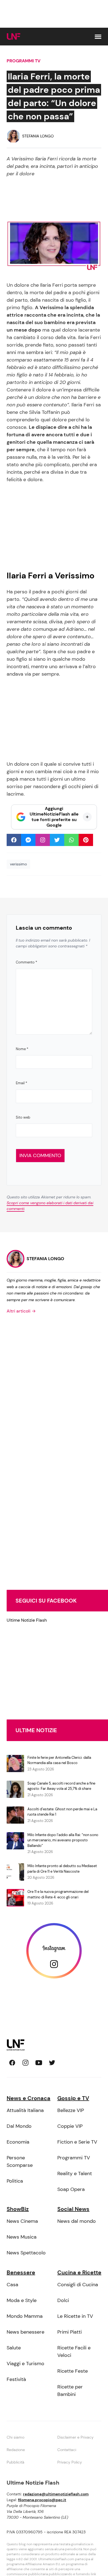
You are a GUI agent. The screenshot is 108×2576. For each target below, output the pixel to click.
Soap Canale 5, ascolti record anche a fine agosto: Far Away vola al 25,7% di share (61, 1786)
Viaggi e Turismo (25, 2364)
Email (21, 1083)
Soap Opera (71, 2189)
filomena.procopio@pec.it (42, 2500)
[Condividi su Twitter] (57, 840)
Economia (18, 2142)
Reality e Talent (75, 2173)
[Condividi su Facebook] (14, 840)
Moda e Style (22, 2300)
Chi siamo (16, 2437)
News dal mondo (77, 2221)
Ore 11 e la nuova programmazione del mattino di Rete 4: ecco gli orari (58, 1894)
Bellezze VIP (71, 2110)
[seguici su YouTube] (39, 2063)
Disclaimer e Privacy (75, 2437)
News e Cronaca (29, 2098)
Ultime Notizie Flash (27, 1620)
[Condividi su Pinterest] (86, 840)
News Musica (22, 2237)
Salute (14, 2348)
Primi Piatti (70, 2332)
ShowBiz (18, 2209)
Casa (12, 2285)
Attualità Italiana (25, 2110)
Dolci (63, 2300)
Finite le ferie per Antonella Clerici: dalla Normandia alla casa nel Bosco (59, 1760)
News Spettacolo (26, 2253)
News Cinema (22, 2221)
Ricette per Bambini (70, 2391)
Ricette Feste (73, 2371)
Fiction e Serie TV (77, 2142)
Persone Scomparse (20, 2161)
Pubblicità (16, 2462)
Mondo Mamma (25, 2316)
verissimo (18, 864)
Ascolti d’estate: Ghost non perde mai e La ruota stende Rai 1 (62, 1812)
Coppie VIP (70, 2126)
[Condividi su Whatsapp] (71, 840)
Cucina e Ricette (79, 2272)
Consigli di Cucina (78, 2285)
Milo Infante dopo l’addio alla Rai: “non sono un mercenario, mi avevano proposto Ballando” (63, 1840)
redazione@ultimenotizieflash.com (56, 2494)
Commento (26, 962)
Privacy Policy (70, 2462)
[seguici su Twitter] (52, 2063)
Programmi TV (24, 61)
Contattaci (67, 2450)
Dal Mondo (19, 2126)
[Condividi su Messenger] (28, 840)
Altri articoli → (21, 1311)
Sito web (23, 1117)
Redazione (16, 2450)
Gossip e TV (73, 2098)
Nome (22, 1049)
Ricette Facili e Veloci (74, 2351)
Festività (16, 2379)
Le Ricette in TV (75, 2316)
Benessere (21, 2272)
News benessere (25, 2332)
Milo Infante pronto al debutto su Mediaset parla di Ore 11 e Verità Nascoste (62, 1869)
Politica (15, 2181)
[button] (98, 37)
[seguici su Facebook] (12, 2063)
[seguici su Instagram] (25, 2063)
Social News (73, 2209)
